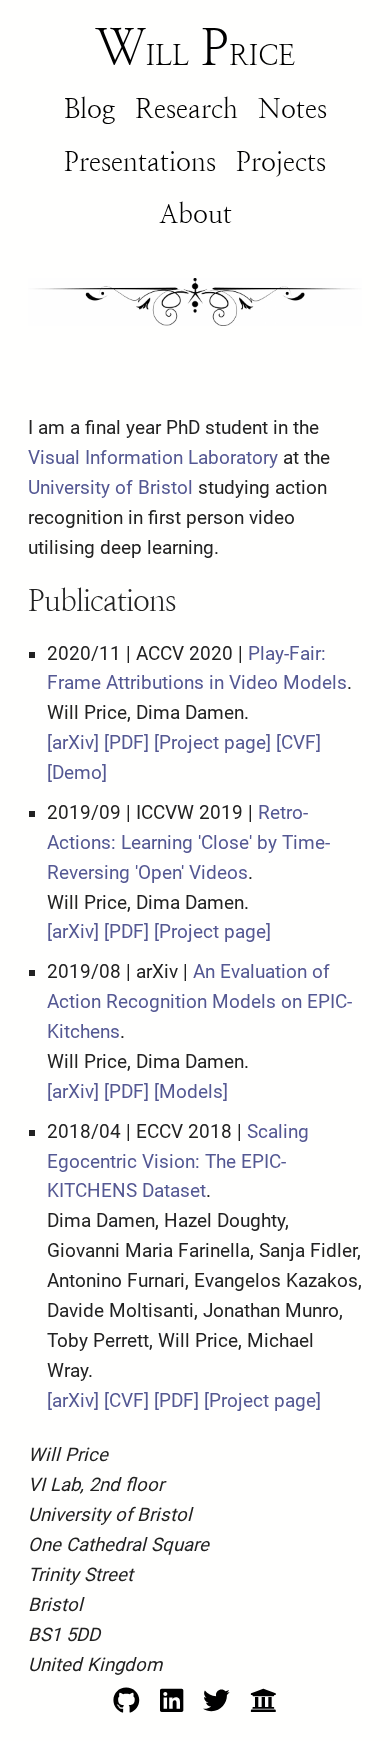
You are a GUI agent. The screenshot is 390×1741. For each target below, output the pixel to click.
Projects (281, 161)
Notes (292, 108)
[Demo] (77, 773)
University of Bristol (110, 488)
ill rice (195, 48)
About (195, 213)
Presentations (140, 161)
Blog (89, 108)
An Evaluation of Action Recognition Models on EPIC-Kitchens (199, 1002)
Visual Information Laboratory (153, 458)
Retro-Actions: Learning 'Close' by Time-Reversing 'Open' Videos (188, 843)
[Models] (191, 1092)
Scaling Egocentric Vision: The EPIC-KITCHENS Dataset (178, 1162)
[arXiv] (73, 743)
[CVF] (298, 743)
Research (186, 108)
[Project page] (212, 743)
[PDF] (126, 743)
